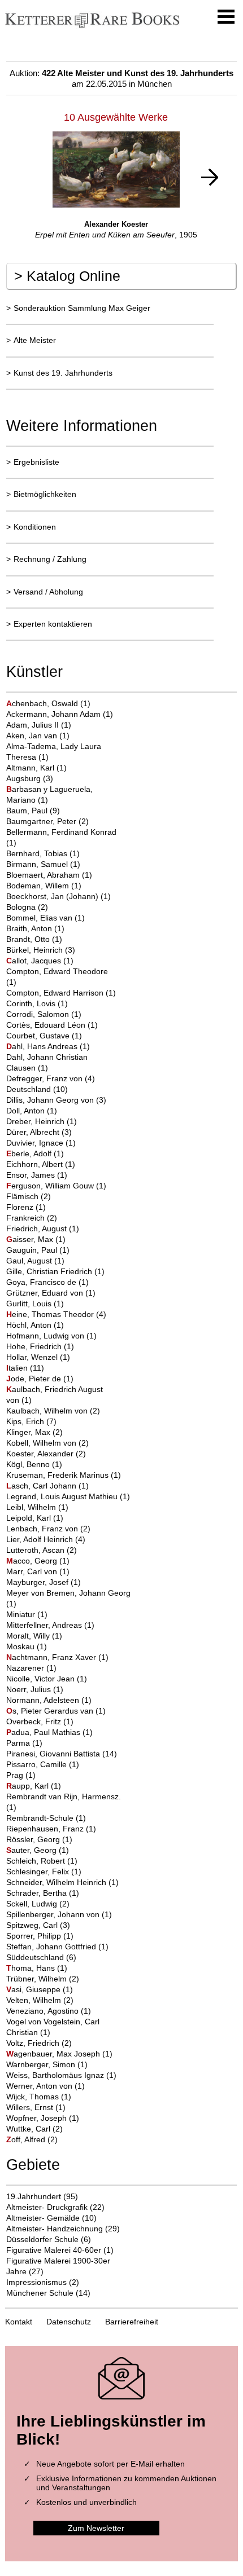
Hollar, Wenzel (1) (38, 1357)
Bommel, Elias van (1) (45, 918)
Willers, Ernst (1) (36, 2107)
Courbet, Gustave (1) (44, 1036)
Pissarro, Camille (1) (43, 1764)
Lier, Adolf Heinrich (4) (46, 1539)
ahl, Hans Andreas (43, 1046)
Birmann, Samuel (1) (43, 864)
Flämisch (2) (29, 1196)
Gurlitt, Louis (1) (35, 1304)
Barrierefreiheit (132, 2322)
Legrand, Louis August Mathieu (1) (68, 1496)
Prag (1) (21, 1775)
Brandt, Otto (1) (34, 939)
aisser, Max (31, 1239)
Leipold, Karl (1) (35, 1518)
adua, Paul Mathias (44, 1732)
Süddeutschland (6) (41, 1957)
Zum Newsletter (96, 2528)
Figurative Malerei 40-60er (54, 2250)
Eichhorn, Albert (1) (41, 1164)
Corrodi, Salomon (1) (44, 1014)
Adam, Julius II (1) (39, 725)
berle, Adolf (30, 1153)
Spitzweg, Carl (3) (38, 1925)
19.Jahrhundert (34, 2196)
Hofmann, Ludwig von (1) (51, 1336)
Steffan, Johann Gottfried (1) (57, 1947)
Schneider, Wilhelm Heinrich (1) (62, 1882)
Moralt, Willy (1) (34, 1636)
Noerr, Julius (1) (35, 1689)
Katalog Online (67, 276)
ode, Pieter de (35, 1379)
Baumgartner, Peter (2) (47, 821)
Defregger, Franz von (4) (51, 1078)
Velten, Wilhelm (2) (40, 2000)
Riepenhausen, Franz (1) (51, 1829)
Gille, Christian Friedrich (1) (55, 1271)
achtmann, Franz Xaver (52, 1657)
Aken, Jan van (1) (38, 736)
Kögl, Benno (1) (34, 1464)
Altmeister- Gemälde (43, 2218)
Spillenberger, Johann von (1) (59, 1914)
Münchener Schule (40, 2293)
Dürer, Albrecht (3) (39, 1132)
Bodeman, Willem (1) (44, 886)
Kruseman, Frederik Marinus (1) (64, 1475)
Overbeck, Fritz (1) (40, 1721)
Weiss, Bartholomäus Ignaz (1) (61, 2075)
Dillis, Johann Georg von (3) (56, 1100)
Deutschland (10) (37, 1089)
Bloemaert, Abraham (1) (49, 875)
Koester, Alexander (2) (46, 1454)
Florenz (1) (26, 1207)
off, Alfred (27, 2139)
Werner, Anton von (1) (45, 2086)
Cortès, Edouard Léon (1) (52, 1025)
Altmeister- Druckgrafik (47, 2207)
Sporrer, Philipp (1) (40, 1936)
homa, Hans (32, 1968)
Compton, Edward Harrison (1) (61, 993)
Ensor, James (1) (37, 1175)
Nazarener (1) (31, 1668)
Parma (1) (24, 1743)
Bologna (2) (27, 907)
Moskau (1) (27, 1646)
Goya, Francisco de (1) (47, 1282)
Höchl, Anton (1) (35, 1325)
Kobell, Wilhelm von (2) (47, 1443)
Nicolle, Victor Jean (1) (47, 1679)
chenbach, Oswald (43, 703)
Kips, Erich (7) (31, 1421)
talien (18, 1368)
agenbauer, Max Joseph (54, 2054)
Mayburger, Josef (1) (44, 1582)
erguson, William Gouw (51, 1186)
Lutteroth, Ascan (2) (42, 1550)
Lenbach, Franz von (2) (48, 1529)
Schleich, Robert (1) (42, 1861)
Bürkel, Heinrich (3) (41, 950)
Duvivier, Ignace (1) (41, 1143)
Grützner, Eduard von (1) (51, 1293)
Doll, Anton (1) (32, 1111)
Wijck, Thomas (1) (39, 2097)
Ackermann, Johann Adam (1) (60, 714)
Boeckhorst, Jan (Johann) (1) (58, 896)
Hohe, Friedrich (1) (40, 1346)
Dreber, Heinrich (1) (42, 1121)
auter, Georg (32, 1850)
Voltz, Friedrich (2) (39, 2043)
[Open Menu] (226, 17)
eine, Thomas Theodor (51, 1314)
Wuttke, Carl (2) (34, 2129)
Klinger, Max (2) (34, 1432)
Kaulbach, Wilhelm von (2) (53, 1411)
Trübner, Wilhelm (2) (43, 1979)
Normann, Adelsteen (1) (49, 1700)
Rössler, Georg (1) (39, 1839)
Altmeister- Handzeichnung (55, 2229)
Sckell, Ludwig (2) (38, 1904)
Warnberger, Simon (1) (47, 2064)
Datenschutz (69, 2322)
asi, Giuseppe (34, 1989)
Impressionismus (36, 2282)
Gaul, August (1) (35, 1261)
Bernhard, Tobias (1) (43, 853)
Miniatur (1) (27, 1614)
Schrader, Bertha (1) (43, 1893)
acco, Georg (33, 1561)
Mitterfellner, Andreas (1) (50, 1625)
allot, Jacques (35, 961)
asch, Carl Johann (42, 1486)
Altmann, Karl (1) (36, 768)
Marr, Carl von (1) (38, 1571)
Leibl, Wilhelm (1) (37, 1507)
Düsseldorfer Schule (42, 2239)
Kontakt (19, 2322)
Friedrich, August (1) (43, 1228)
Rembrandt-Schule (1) (46, 1818)
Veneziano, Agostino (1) (49, 2011)
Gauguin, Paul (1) (38, 1250)
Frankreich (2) (32, 1218)
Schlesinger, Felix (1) (44, 1872)
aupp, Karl (29, 1786)
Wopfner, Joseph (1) (43, 2118)
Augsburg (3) (30, 778)
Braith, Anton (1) (35, 928)
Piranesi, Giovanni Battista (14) (62, 1754)
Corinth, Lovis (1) (37, 1003)
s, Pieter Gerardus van (51, 1711)
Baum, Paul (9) (33, 811)
